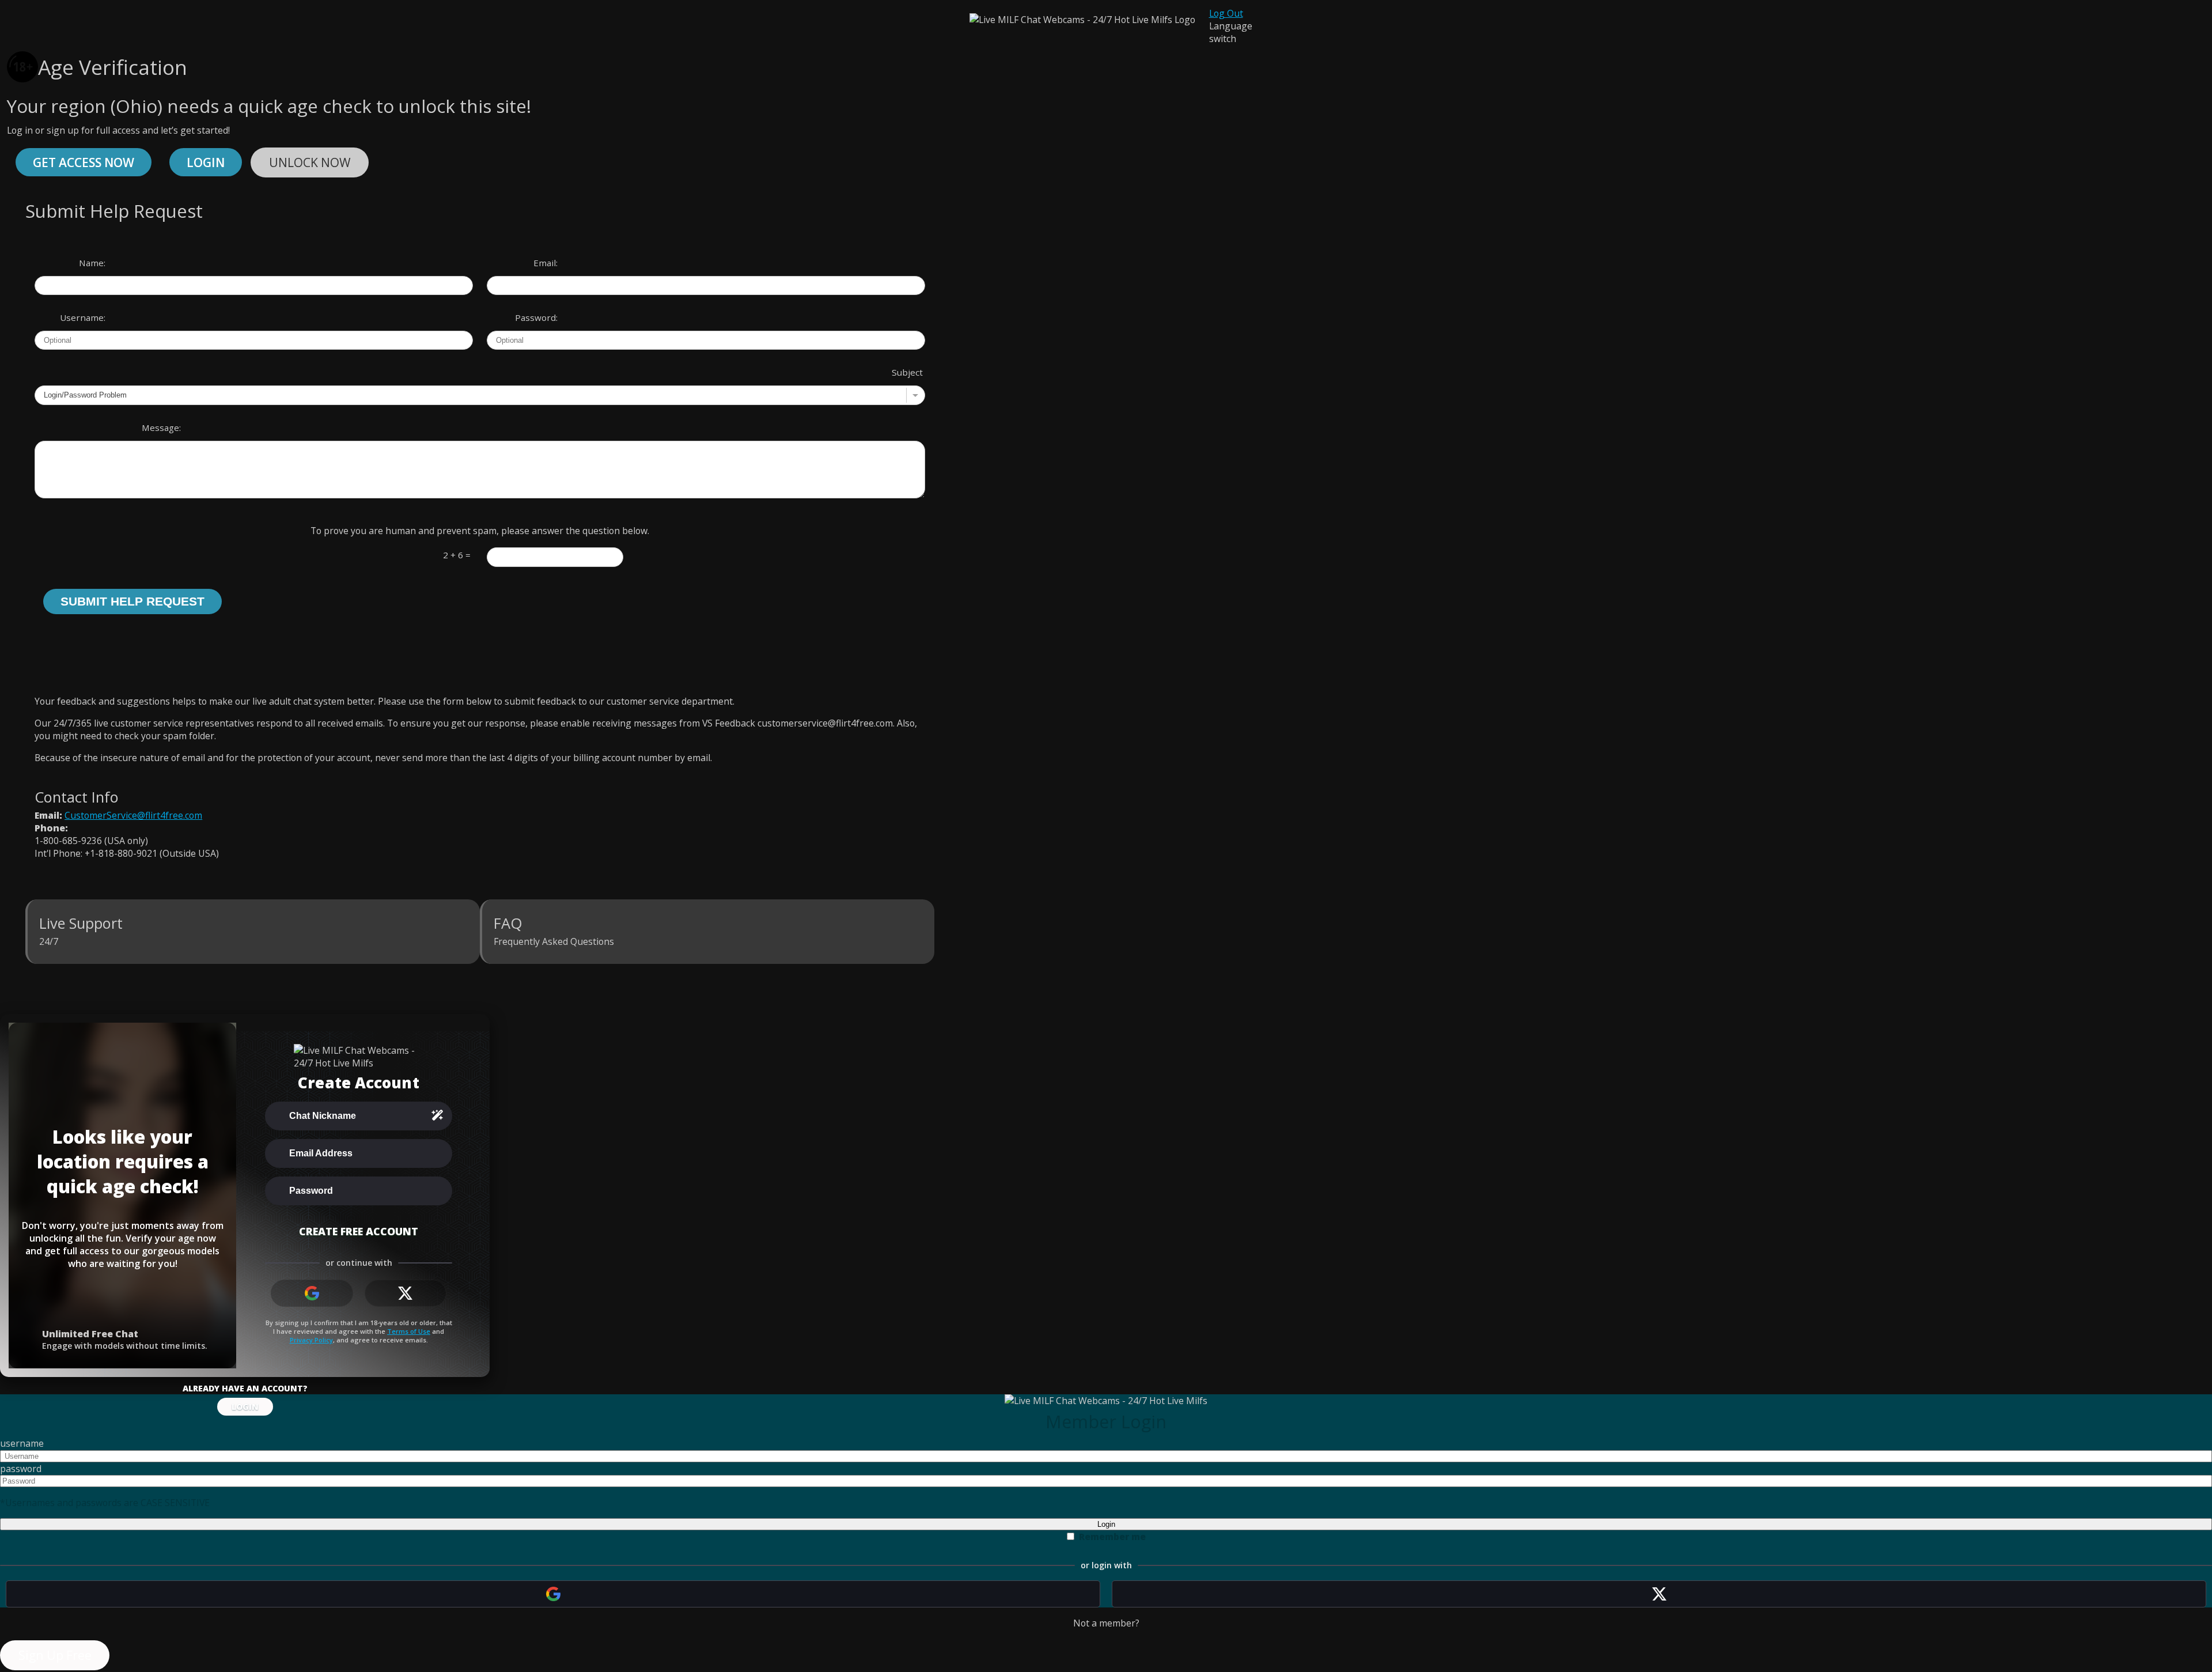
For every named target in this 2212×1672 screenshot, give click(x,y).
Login (206, 162)
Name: (92, 263)
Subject (907, 372)
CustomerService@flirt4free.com (133, 815)
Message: (161, 428)
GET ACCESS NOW (84, 162)
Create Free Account (359, 1231)
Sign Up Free (55, 1655)
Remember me (1112, 1537)
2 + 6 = (457, 555)
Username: (83, 317)
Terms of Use (409, 1331)
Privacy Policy (311, 1340)
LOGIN (245, 1407)
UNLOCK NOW (310, 162)
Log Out (1226, 13)
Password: (536, 317)
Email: (546, 263)
